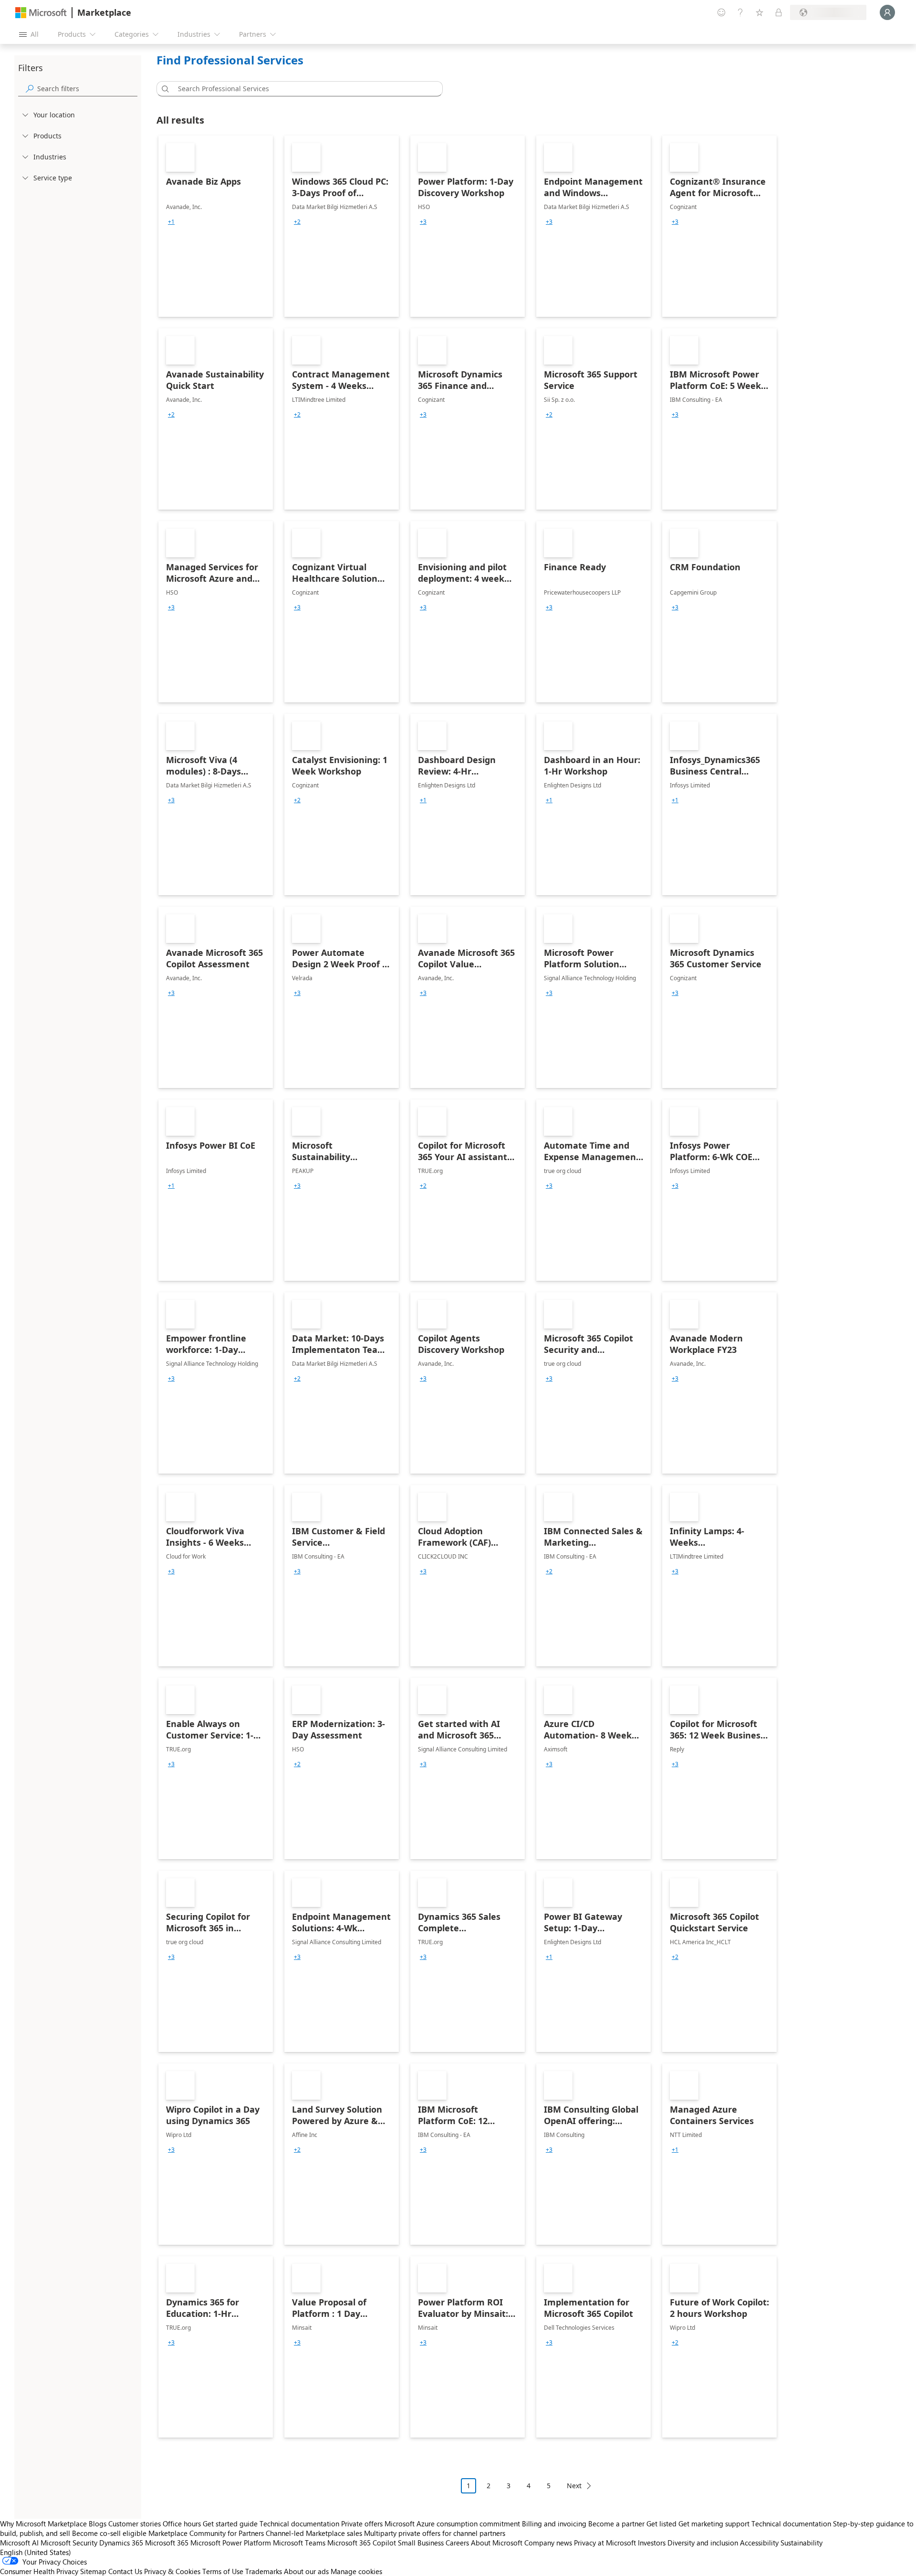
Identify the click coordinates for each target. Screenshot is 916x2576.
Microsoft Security (69, 2543)
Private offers (362, 2524)
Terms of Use (223, 2571)
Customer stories (135, 2524)
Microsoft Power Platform (231, 2543)
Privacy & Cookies (172, 2571)
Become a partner (616, 2524)
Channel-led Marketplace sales (314, 2533)
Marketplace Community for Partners (206, 2533)
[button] (164, 89)
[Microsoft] (41, 13)
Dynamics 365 (121, 2543)
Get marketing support (714, 2524)
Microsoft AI (19, 2543)
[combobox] (302, 89)
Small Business (421, 2543)
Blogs (98, 2524)
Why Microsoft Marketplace (43, 2524)
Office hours (182, 2524)
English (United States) (36, 2552)
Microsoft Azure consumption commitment (453, 2524)
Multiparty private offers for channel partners (435, 2533)
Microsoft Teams (299, 2543)
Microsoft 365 (167, 2543)
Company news (548, 2543)
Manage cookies (356, 2571)
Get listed (661, 2524)
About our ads (306, 2571)
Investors (652, 2543)
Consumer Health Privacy (39, 2571)
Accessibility (759, 2543)
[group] (171, 222)
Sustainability (801, 2543)
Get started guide (230, 2524)
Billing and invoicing (554, 2524)
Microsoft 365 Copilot (362, 2543)
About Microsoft (497, 2543)
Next (574, 2486)
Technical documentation (299, 2524)
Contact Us (125, 2571)
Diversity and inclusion (703, 2543)
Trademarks (264, 2571)
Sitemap (93, 2571)
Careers (457, 2543)
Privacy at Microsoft (605, 2543)
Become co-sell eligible (109, 2533)
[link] (216, 226)
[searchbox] (87, 89)
